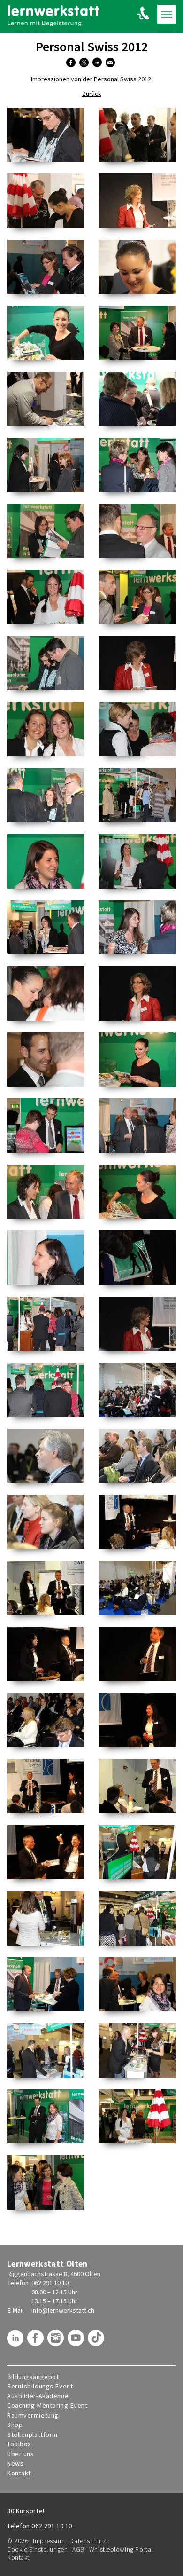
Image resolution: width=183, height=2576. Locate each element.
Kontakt (19, 2473)
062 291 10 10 (50, 2283)
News (15, 2463)
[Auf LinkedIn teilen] (98, 63)
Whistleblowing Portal (121, 2549)
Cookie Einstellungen (37, 2549)
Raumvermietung (33, 2415)
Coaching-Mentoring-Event (47, 2406)
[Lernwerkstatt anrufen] (143, 13)
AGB (78, 2549)
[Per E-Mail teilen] (111, 63)
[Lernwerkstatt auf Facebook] (37, 2341)
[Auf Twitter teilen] (85, 63)
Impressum (49, 2541)
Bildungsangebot (33, 2377)
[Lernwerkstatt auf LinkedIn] (16, 2341)
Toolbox (19, 2444)
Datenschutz (88, 2541)
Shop (15, 2425)
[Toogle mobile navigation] (167, 14)
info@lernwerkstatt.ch (63, 2310)
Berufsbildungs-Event (40, 2386)
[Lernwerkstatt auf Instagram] (57, 2341)
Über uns (20, 2454)
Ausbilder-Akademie (38, 2396)
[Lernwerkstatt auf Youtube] (77, 2341)
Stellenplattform (32, 2435)
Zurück (92, 94)
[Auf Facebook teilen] (72, 63)
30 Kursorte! (26, 2511)
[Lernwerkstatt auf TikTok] (97, 2341)
